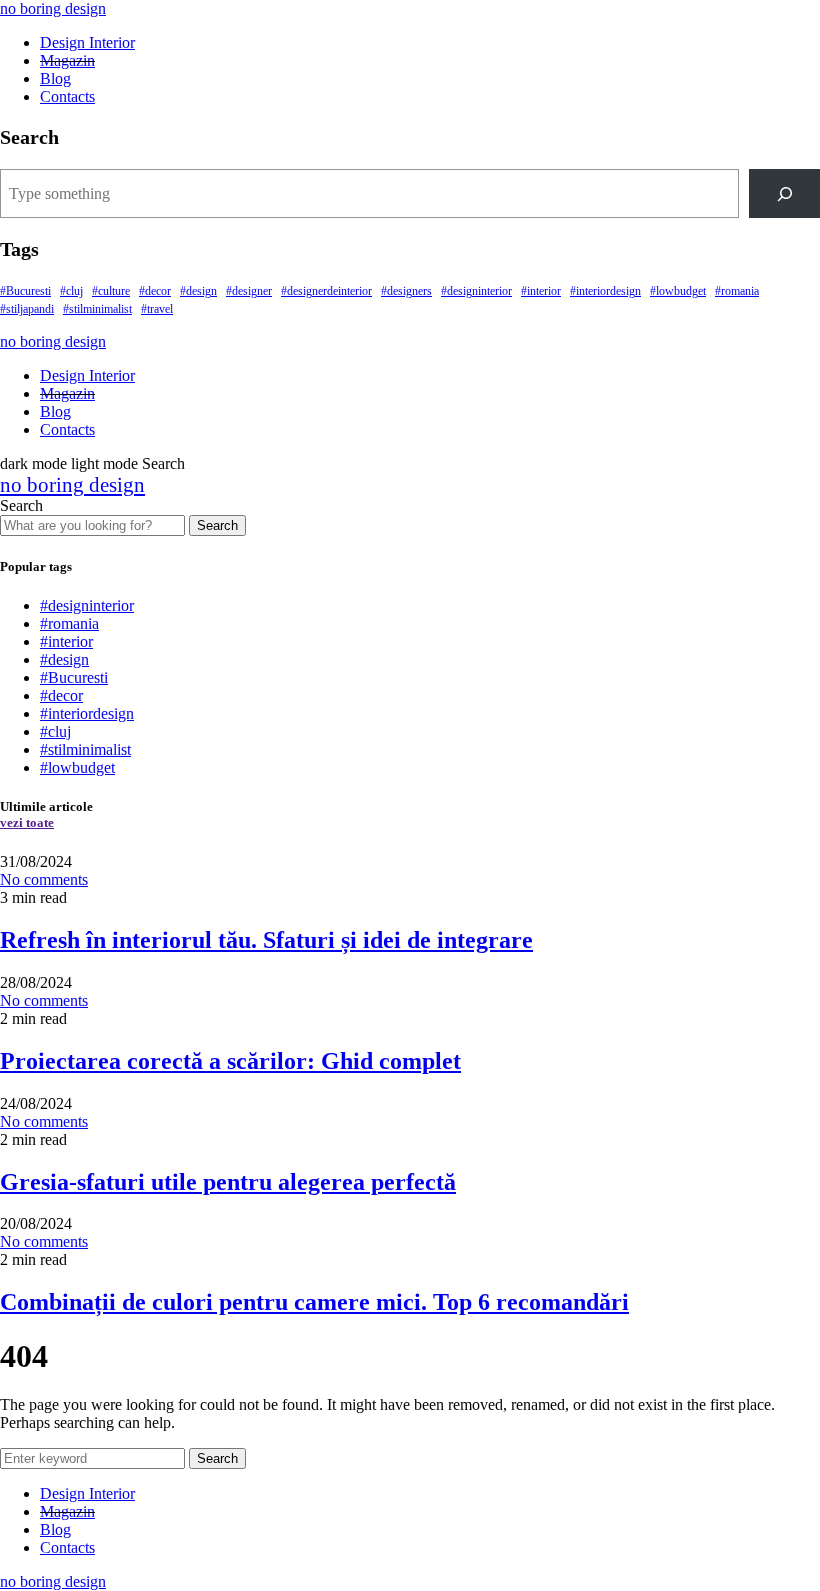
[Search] (784, 193)
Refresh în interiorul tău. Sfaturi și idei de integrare (266, 940)
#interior (541, 291)
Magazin (67, 60)
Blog (55, 78)
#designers (406, 291)
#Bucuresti (25, 291)
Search (217, 525)
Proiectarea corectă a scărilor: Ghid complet (230, 1061)
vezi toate (27, 822)
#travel (157, 309)
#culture (111, 291)
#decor (155, 291)
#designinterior (476, 291)
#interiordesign (605, 291)
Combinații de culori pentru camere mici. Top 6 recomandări (314, 1302)
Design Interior (87, 42)
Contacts (67, 96)
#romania (737, 291)
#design (198, 291)
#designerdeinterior (326, 291)
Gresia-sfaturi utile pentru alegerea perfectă (228, 1182)
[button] (71, 463)
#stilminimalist (97, 309)
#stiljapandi (27, 309)
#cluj (71, 291)
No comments (44, 879)
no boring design (53, 8)
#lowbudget (678, 291)
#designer (249, 291)
